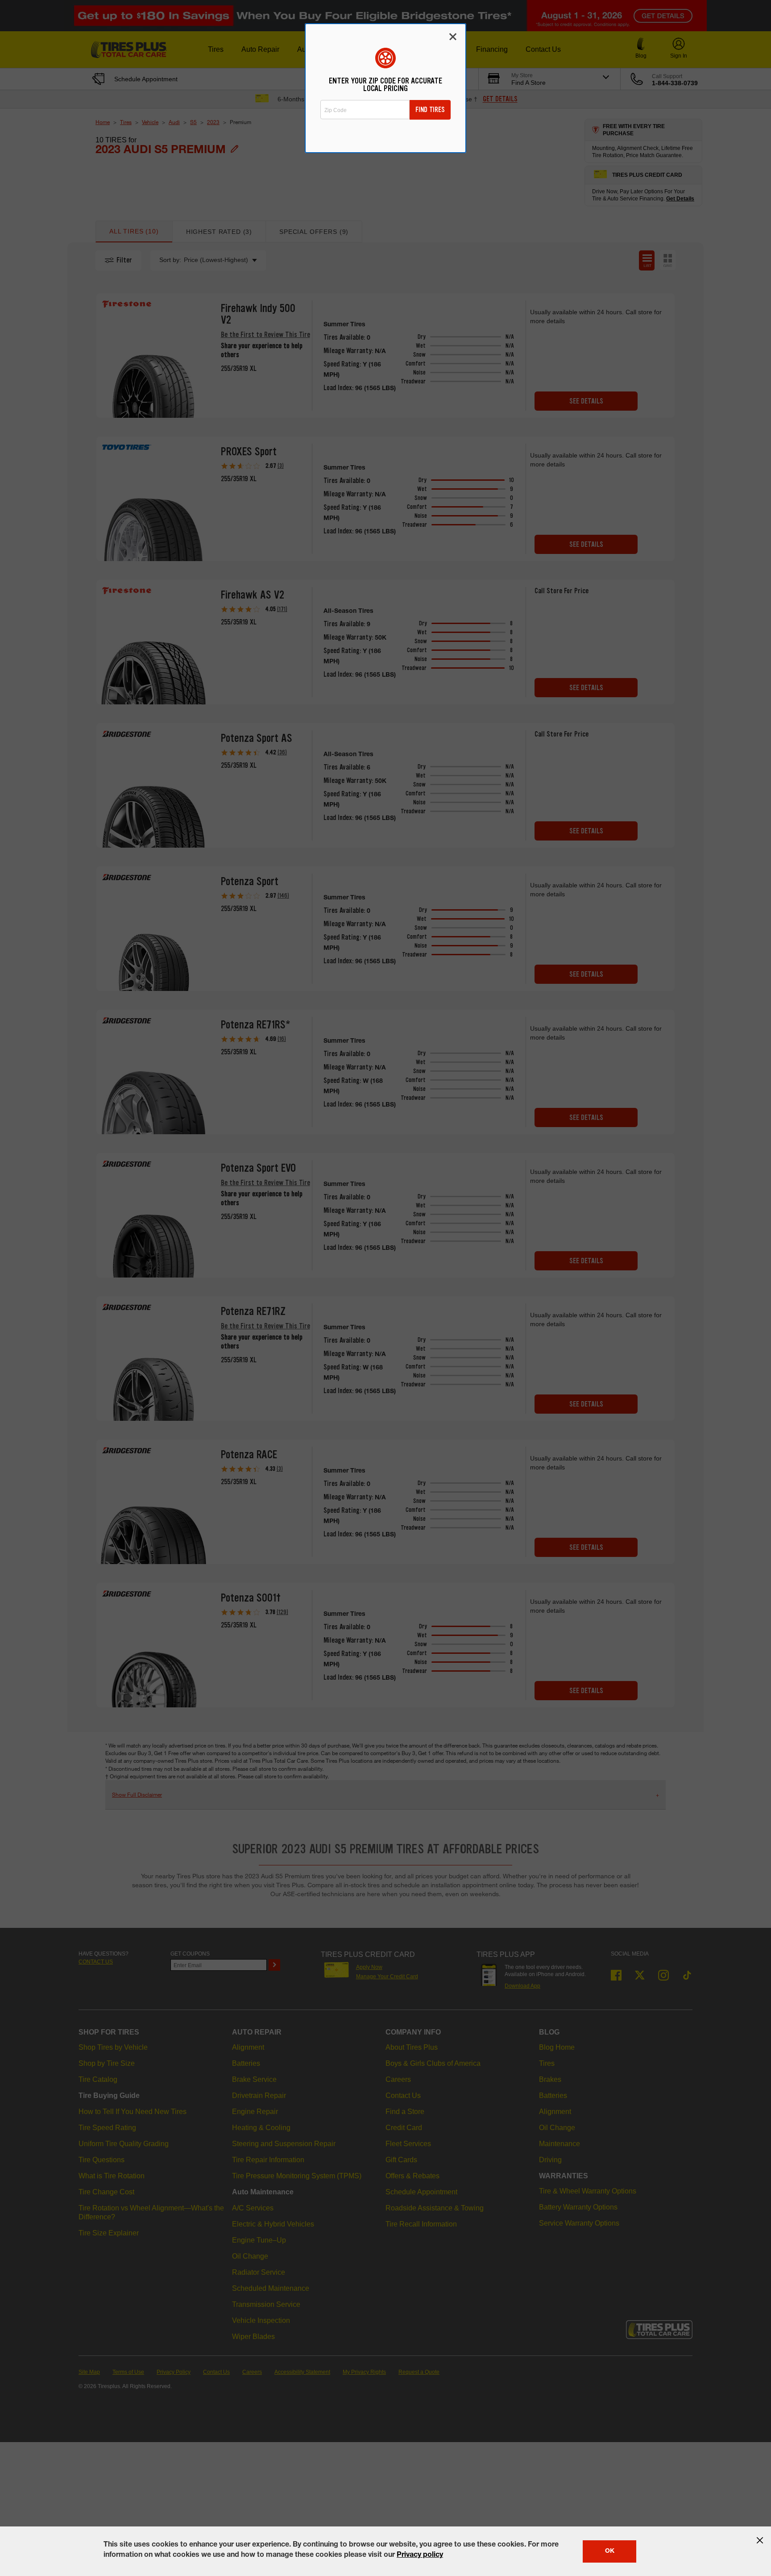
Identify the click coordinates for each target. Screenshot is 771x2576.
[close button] (760, 2540)
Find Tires (430, 110)
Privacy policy (420, 2555)
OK (610, 2551)
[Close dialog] (453, 37)
